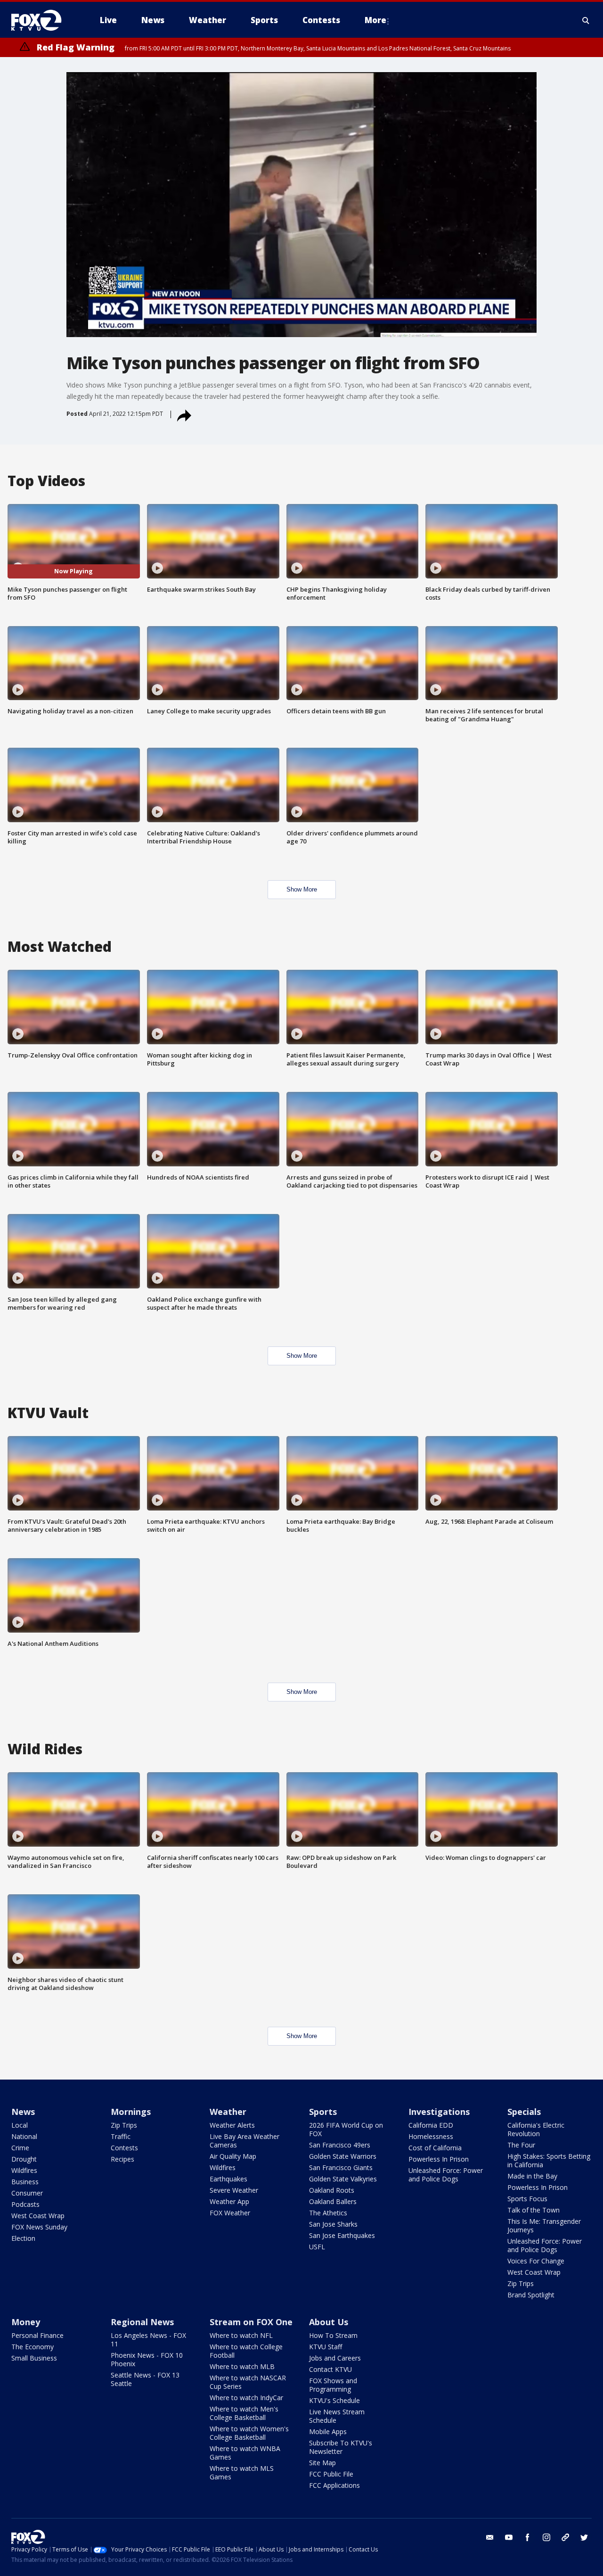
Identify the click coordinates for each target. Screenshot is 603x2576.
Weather (228, 2112)
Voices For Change (536, 2261)
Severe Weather (234, 2190)
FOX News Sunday (39, 2227)
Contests (124, 2148)
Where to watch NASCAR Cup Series (248, 2382)
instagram (546, 2537)
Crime (20, 2148)
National (24, 2136)
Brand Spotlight (531, 2295)
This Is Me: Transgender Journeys (544, 2225)
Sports (323, 2112)
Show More (302, 889)
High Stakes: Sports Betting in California (549, 2160)
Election (23, 2238)
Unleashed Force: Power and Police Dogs (446, 2175)
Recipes (122, 2159)
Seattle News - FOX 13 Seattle (145, 2379)
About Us (329, 2322)
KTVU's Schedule (334, 2400)
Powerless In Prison (439, 2159)
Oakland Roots (332, 2190)
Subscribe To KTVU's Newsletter (341, 2447)
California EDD (431, 2125)
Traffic (121, 2136)
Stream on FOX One (251, 2322)
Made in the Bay (532, 2176)
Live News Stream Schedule (337, 2416)
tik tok (565, 2537)
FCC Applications (334, 2485)
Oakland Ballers (333, 2201)
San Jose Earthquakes (342, 2235)
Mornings (131, 2112)
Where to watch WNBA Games (245, 2453)
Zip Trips (124, 2125)
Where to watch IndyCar (246, 2398)
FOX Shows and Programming (333, 2385)
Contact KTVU (330, 2369)
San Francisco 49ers (340, 2145)
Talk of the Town (534, 2210)
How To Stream (333, 2335)
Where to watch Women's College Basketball (249, 2433)
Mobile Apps (328, 2432)
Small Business (34, 2358)
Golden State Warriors (343, 2156)
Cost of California (435, 2148)
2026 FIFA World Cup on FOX (346, 2129)
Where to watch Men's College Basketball (244, 2413)
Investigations (439, 2112)
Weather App (229, 2201)
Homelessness (431, 2136)
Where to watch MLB (242, 2366)
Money (26, 2322)
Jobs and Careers (335, 2358)
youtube (509, 2537)
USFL (317, 2247)
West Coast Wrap (38, 2216)
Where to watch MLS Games (242, 2473)
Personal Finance (37, 2335)
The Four (521, 2145)
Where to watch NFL (241, 2335)
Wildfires (24, 2170)
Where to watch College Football (246, 2351)
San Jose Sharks (333, 2224)
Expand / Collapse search (586, 20)
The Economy (33, 2347)
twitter (584, 2537)
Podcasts (25, 2204)
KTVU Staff (326, 2347)
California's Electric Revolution (536, 2129)
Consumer (27, 2193)
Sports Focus (527, 2199)
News (23, 2112)
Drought (24, 2159)
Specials (524, 2112)
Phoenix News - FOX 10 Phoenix (147, 2359)
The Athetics (328, 2213)
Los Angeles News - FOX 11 (148, 2340)
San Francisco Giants (341, 2167)
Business (25, 2182)
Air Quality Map (233, 2156)
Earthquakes (228, 2179)
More (375, 20)
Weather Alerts (232, 2125)
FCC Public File (331, 2474)
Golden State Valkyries (343, 2179)
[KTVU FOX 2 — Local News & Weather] (42, 20)
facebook (528, 2537)
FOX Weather (230, 2213)
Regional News (142, 2322)
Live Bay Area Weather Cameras (244, 2141)
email (490, 2537)
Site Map (322, 2463)
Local (20, 2125)
